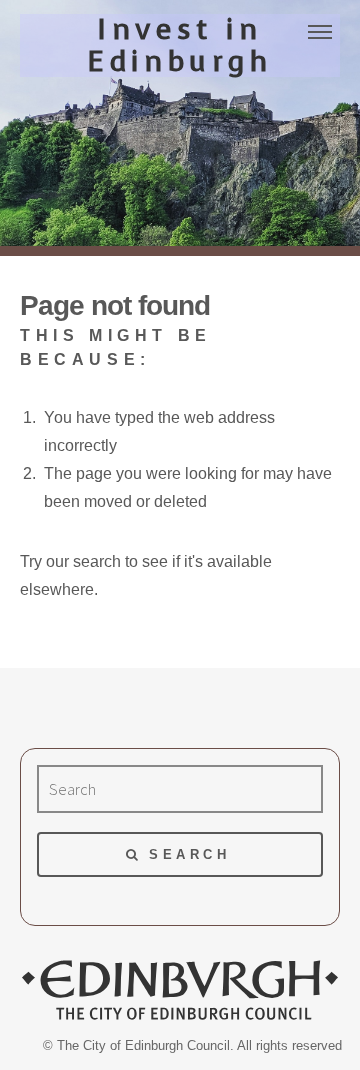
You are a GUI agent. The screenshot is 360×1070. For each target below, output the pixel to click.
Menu (320, 32)
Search (189, 854)
